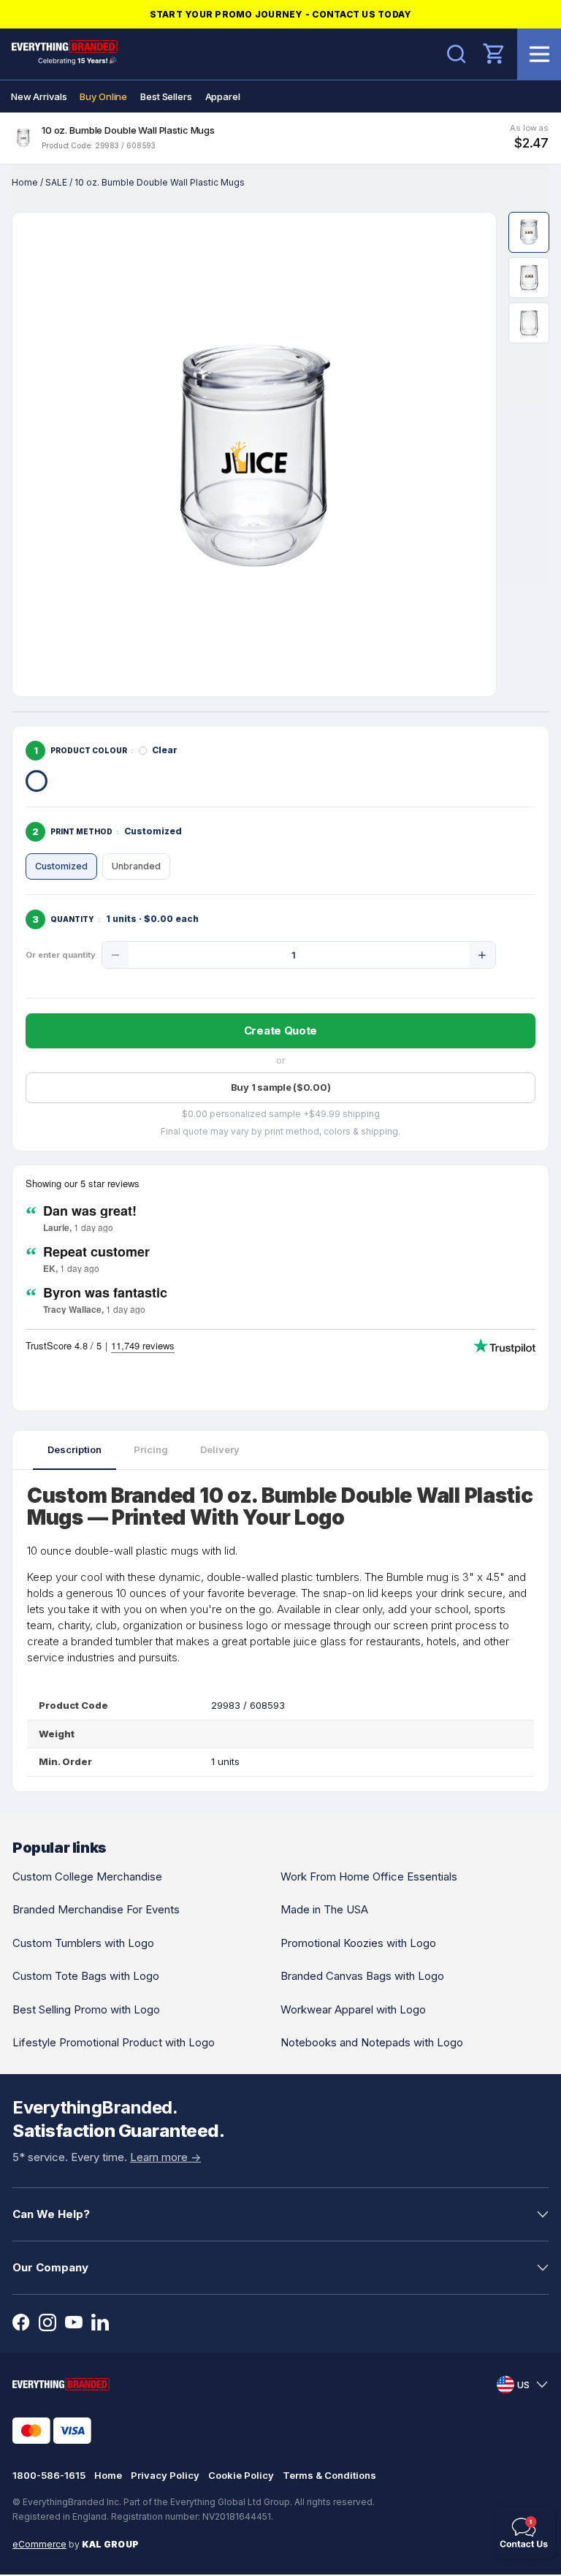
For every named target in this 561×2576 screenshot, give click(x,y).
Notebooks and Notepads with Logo (372, 2042)
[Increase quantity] (482, 955)
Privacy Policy (165, 2475)
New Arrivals (39, 96)
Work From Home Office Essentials (369, 1876)
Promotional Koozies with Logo (358, 1943)
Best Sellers (166, 96)
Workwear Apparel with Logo (353, 2009)
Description (75, 1449)
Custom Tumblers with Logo (83, 1943)
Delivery (220, 1449)
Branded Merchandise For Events (96, 1909)
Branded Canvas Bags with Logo (362, 1976)
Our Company (50, 2267)
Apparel (223, 96)
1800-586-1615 (49, 2475)
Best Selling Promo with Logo (86, 2009)
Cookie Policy (241, 2475)
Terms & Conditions (329, 2475)
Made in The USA (324, 1909)
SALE (56, 182)
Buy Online (103, 96)
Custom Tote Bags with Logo (86, 1976)
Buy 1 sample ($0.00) (281, 1087)
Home (25, 182)
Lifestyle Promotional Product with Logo (114, 2042)
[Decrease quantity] (115, 955)
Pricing (151, 1449)
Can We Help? (51, 2214)
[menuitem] (39, 96)
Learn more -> (165, 2157)
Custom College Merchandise (87, 1876)
